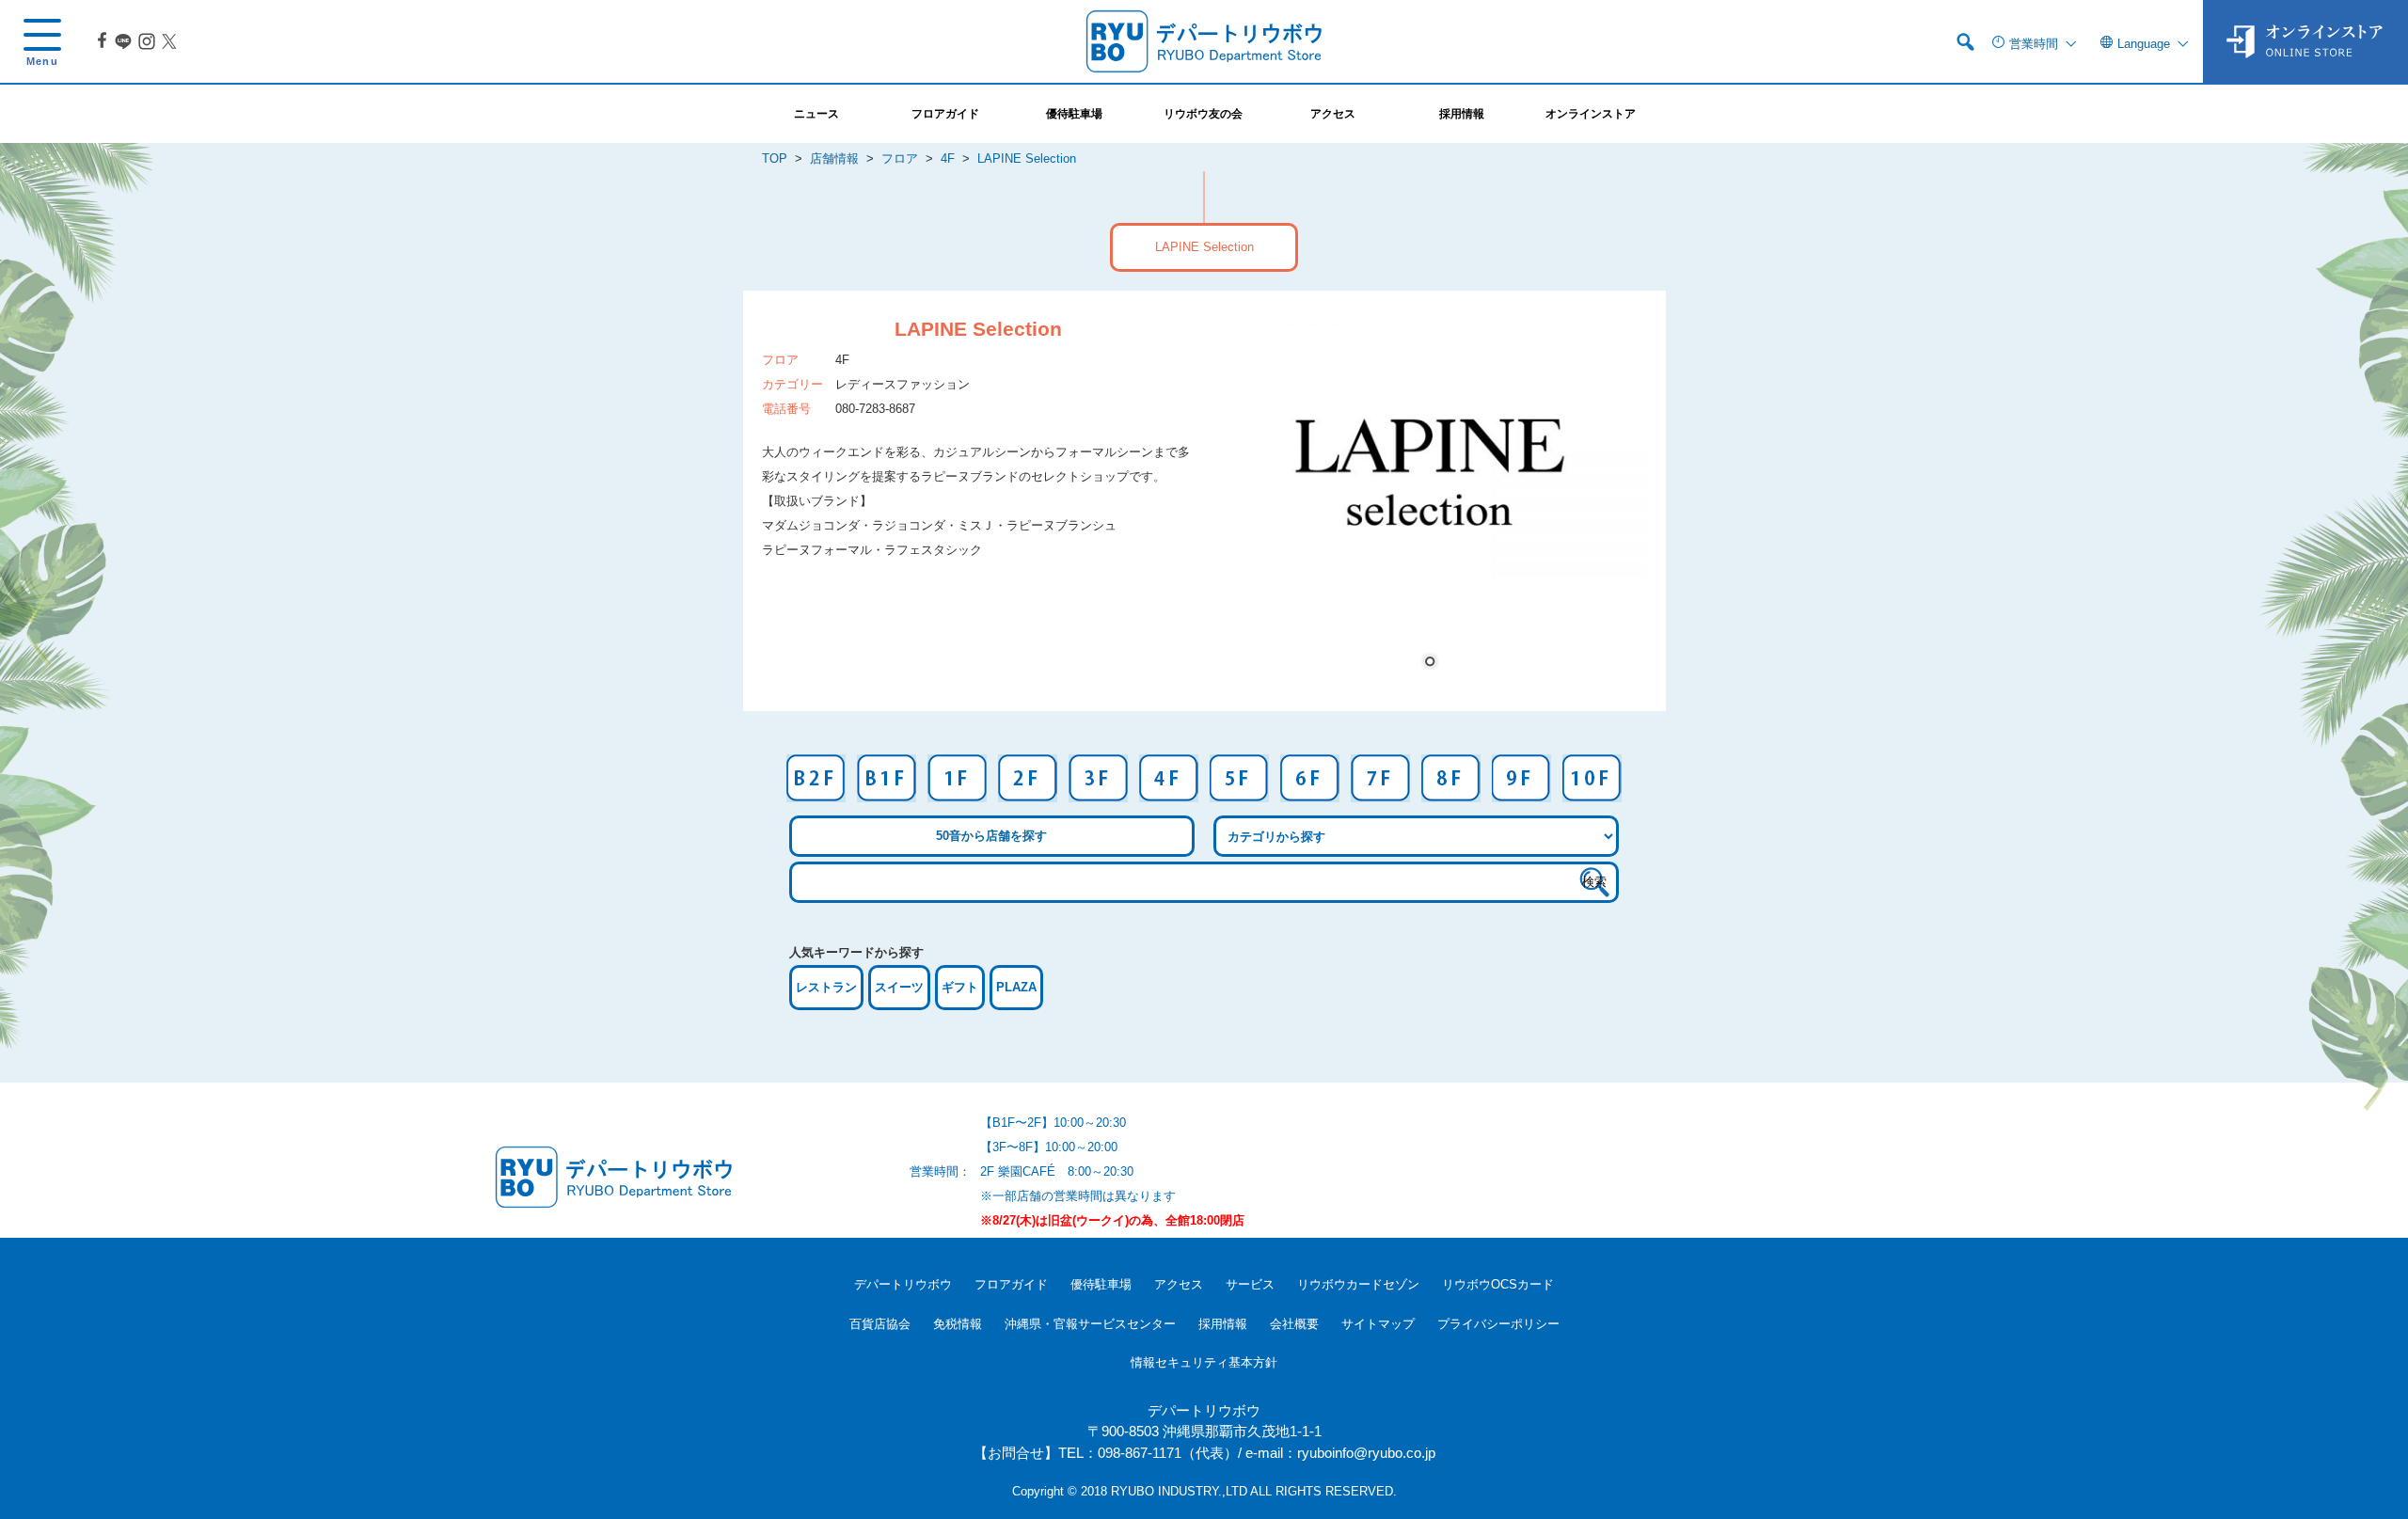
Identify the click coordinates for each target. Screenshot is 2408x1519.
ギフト (960, 987)
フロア (900, 158)
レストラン (826, 987)
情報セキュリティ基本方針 (1204, 1362)
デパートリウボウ (903, 1284)
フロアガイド (1011, 1284)
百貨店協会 (880, 1324)
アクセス (1179, 1284)
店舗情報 (834, 158)
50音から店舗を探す (991, 836)
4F (948, 158)
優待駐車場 (1101, 1284)
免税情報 (958, 1324)
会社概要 (1294, 1324)
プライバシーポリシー (1498, 1324)
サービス (1250, 1284)
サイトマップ (1378, 1324)
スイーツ (899, 987)
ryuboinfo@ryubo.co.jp (1366, 1453)
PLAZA (1016, 987)
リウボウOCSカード (1498, 1284)
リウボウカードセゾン (1358, 1284)
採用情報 (1223, 1324)
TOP (775, 158)
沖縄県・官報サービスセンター (1090, 1324)
